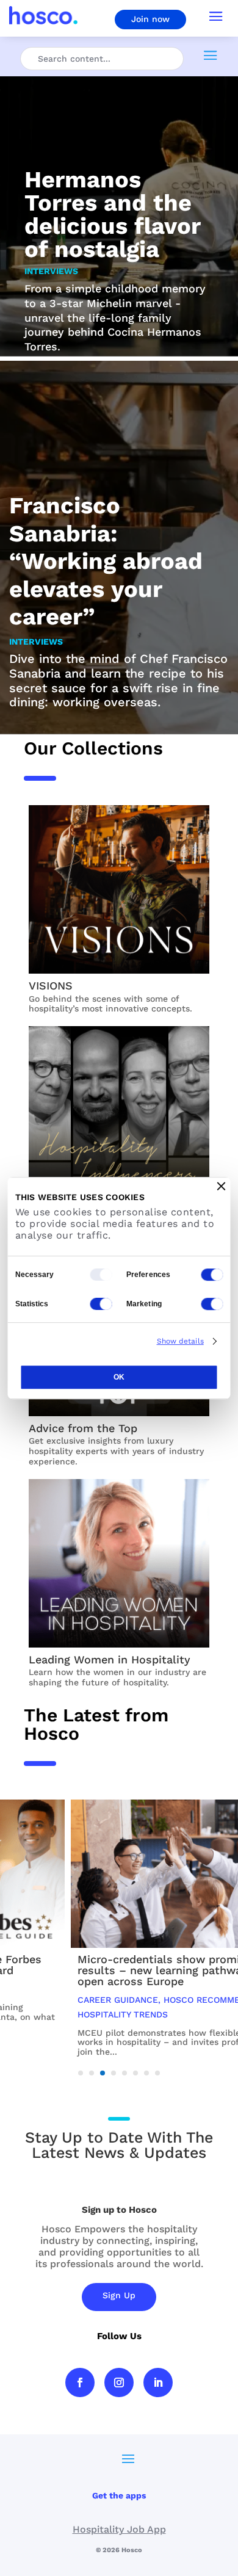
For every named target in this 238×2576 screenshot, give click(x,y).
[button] (81, 2073)
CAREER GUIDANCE (56, 2000)
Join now (150, 19)
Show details (180, 1341)
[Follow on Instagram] (119, 2382)
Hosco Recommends (148, 2000)
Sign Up (119, 2295)
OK (119, 1377)
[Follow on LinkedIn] (158, 2382)
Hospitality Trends (60, 2014)
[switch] (212, 1275)
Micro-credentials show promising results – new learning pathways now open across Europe (116, 1970)
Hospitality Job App (119, 2529)
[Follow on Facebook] (80, 2382)
